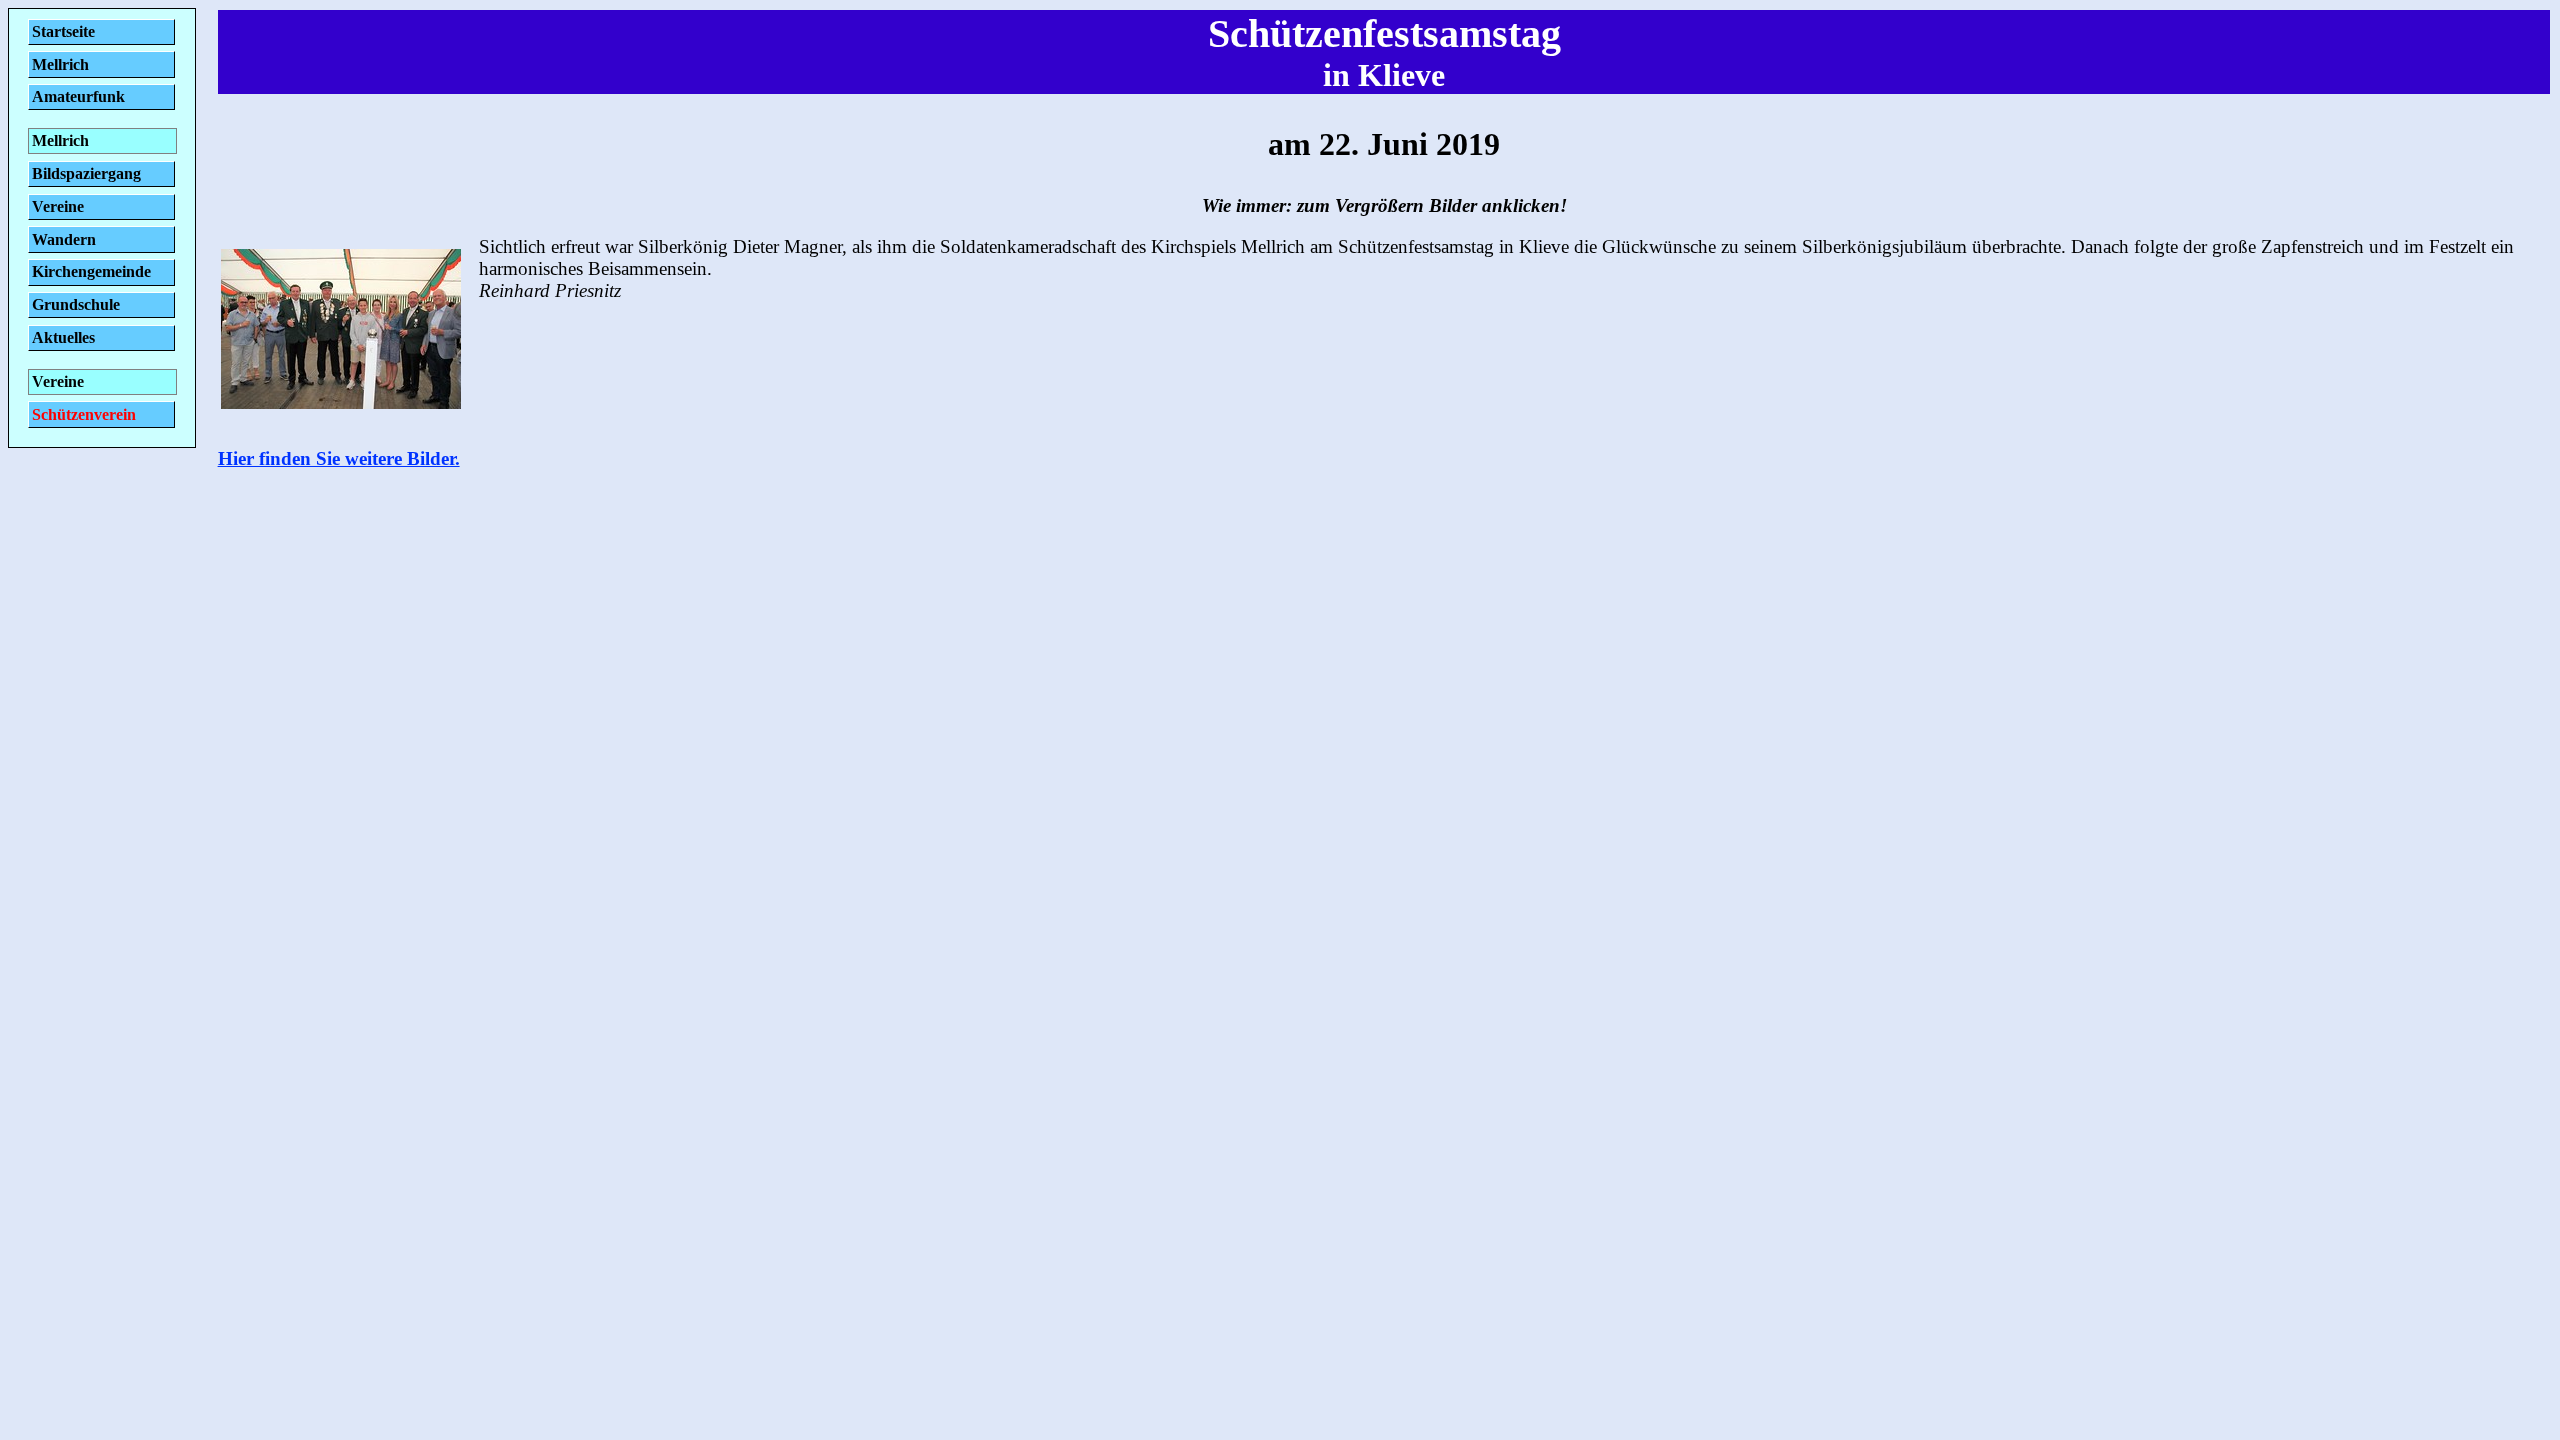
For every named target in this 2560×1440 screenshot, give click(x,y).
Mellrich (60, 64)
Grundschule (76, 304)
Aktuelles (63, 337)
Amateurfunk (78, 96)
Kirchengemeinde (91, 271)
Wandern (64, 239)
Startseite (63, 31)
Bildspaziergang (86, 173)
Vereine (58, 206)
